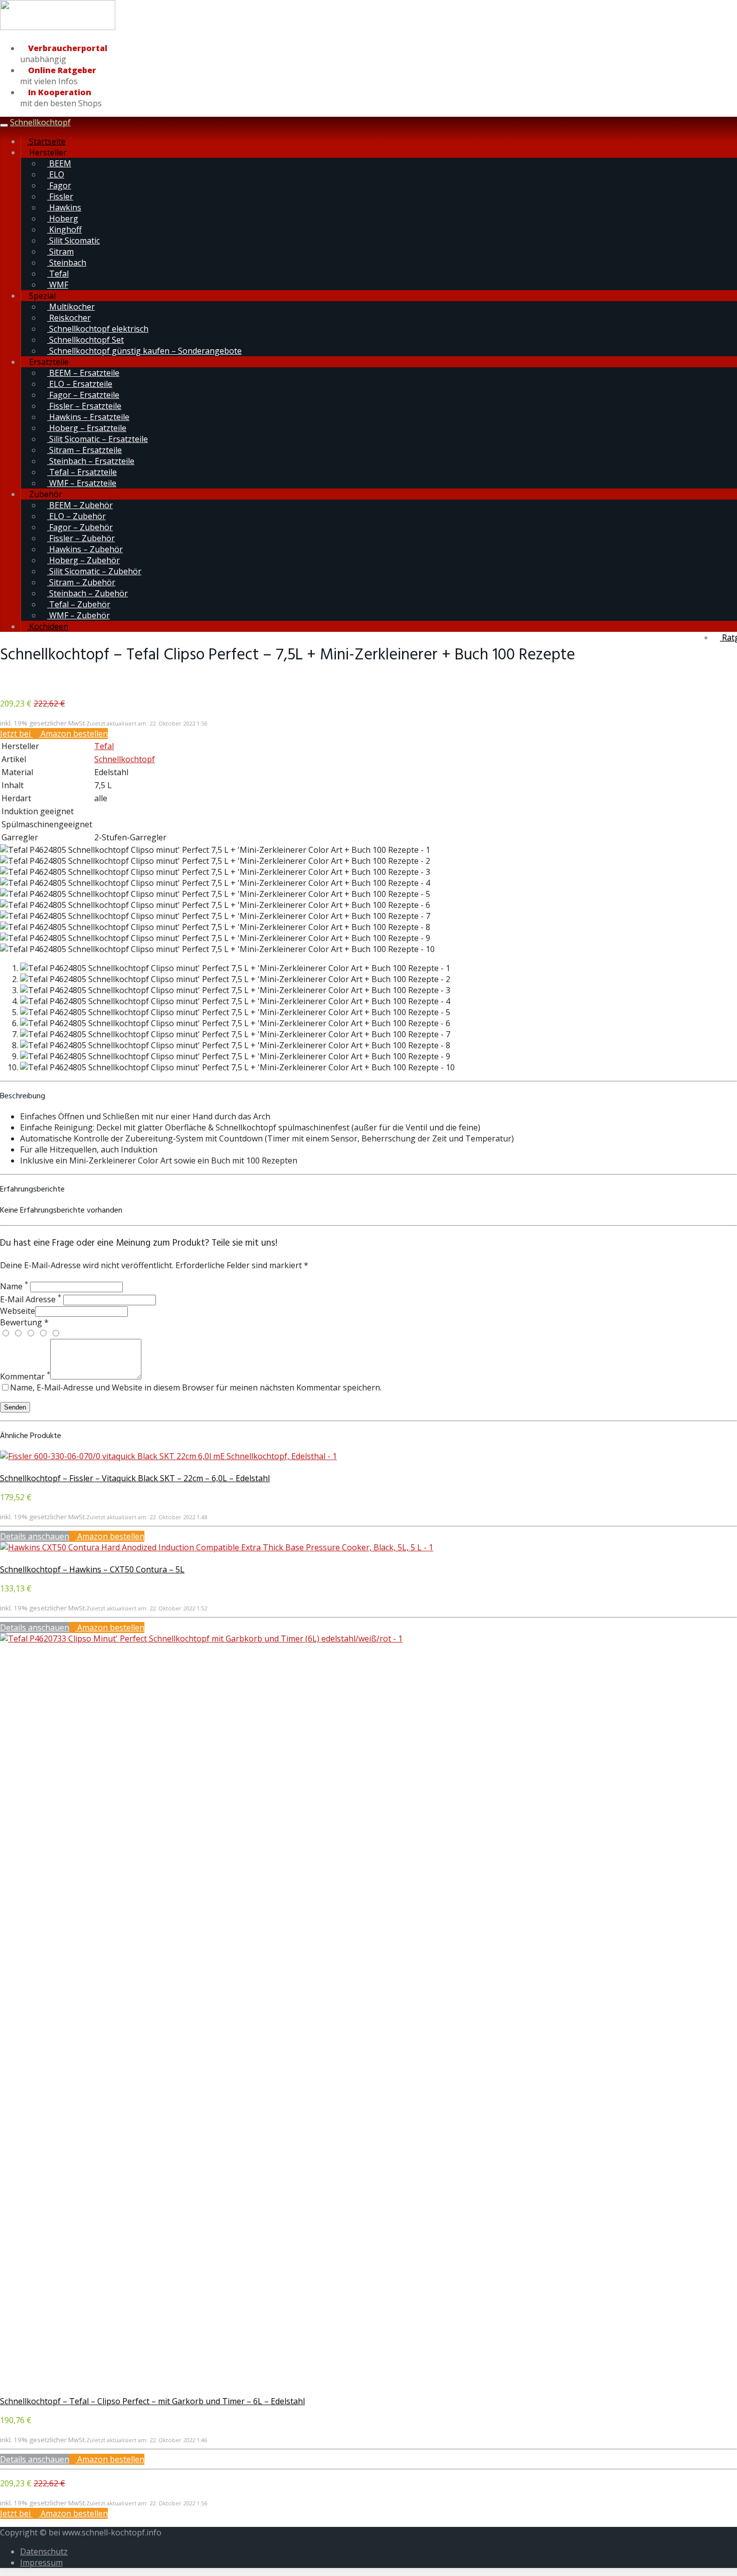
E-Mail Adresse (31, 1299)
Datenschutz (44, 2551)
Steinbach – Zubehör (87, 593)
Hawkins (64, 207)
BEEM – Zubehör (80, 505)
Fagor (59, 185)
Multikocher (71, 307)
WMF (58, 285)
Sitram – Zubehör (81, 582)
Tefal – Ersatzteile (82, 472)
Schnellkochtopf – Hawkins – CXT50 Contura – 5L (92, 1569)
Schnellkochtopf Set (85, 340)
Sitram (60, 252)
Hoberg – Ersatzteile (87, 428)
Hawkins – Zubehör (85, 549)
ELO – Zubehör (76, 516)
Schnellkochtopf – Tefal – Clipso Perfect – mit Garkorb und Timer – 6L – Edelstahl (152, 2401)
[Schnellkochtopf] (58, 28)
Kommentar (25, 1376)
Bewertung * (24, 1322)
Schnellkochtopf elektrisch (98, 329)
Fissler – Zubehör (81, 538)
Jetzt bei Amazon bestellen (54, 734)
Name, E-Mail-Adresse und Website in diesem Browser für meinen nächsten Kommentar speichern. (196, 1387)
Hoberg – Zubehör (83, 560)
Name (14, 1286)
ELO (56, 174)
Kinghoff (64, 229)
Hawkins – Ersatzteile (88, 417)
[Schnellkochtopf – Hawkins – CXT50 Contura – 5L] (217, 1547)
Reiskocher (69, 318)
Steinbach (67, 263)
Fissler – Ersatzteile (84, 406)
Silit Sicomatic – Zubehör (94, 571)
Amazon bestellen (110, 1536)
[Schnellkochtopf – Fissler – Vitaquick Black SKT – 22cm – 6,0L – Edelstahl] (168, 1456)
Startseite (46, 141)
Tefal (58, 274)
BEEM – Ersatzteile (83, 373)
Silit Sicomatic (73, 241)
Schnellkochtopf (40, 122)
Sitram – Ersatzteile (84, 450)
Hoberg (63, 218)
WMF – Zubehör (78, 615)
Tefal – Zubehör (79, 604)
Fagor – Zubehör (80, 527)
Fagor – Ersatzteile (83, 395)
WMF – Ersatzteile (82, 483)
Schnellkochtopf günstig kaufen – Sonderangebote (144, 351)
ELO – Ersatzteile (80, 384)
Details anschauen (35, 1536)
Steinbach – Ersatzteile (91, 461)
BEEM (59, 163)
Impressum (41, 2562)
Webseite (18, 1311)
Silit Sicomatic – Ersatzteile (98, 439)
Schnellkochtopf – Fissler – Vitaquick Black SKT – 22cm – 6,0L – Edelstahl (135, 1478)
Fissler (60, 196)
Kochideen (48, 626)
